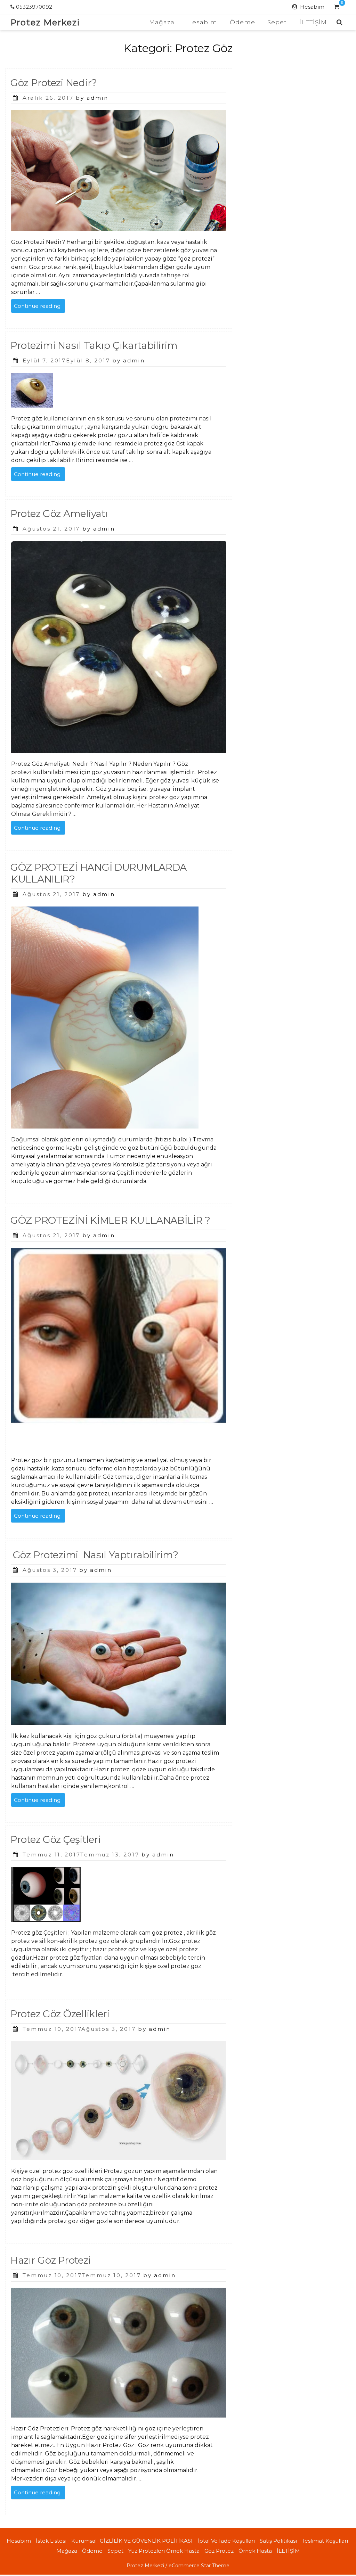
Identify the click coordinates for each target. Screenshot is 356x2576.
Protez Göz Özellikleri (60, 2014)
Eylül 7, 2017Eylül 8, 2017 (66, 360)
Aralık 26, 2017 (48, 98)
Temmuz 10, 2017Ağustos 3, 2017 (79, 2029)
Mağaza (162, 22)
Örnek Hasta (255, 2551)
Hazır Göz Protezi (50, 2260)
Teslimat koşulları (325, 2541)
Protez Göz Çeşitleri (55, 1839)
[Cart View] (336, 8)
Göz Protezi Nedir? (54, 83)
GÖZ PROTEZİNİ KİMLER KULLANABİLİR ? (110, 1220)
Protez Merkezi (45, 22)
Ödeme (242, 22)
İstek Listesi (51, 2541)
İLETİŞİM (313, 22)
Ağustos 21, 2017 (51, 529)
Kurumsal (84, 2541)
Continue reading (39, 307)
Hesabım (312, 7)
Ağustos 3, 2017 (50, 1570)
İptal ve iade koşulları (226, 2541)
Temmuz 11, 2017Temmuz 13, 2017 (81, 1855)
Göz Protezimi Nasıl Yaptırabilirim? (94, 1555)
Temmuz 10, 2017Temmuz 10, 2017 (82, 2275)
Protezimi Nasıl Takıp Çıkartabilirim (94, 345)
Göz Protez (219, 2551)
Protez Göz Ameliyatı (59, 514)
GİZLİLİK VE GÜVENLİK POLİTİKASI (146, 2541)
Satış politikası (278, 2541)
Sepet (277, 22)
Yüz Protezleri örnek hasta (164, 2551)
